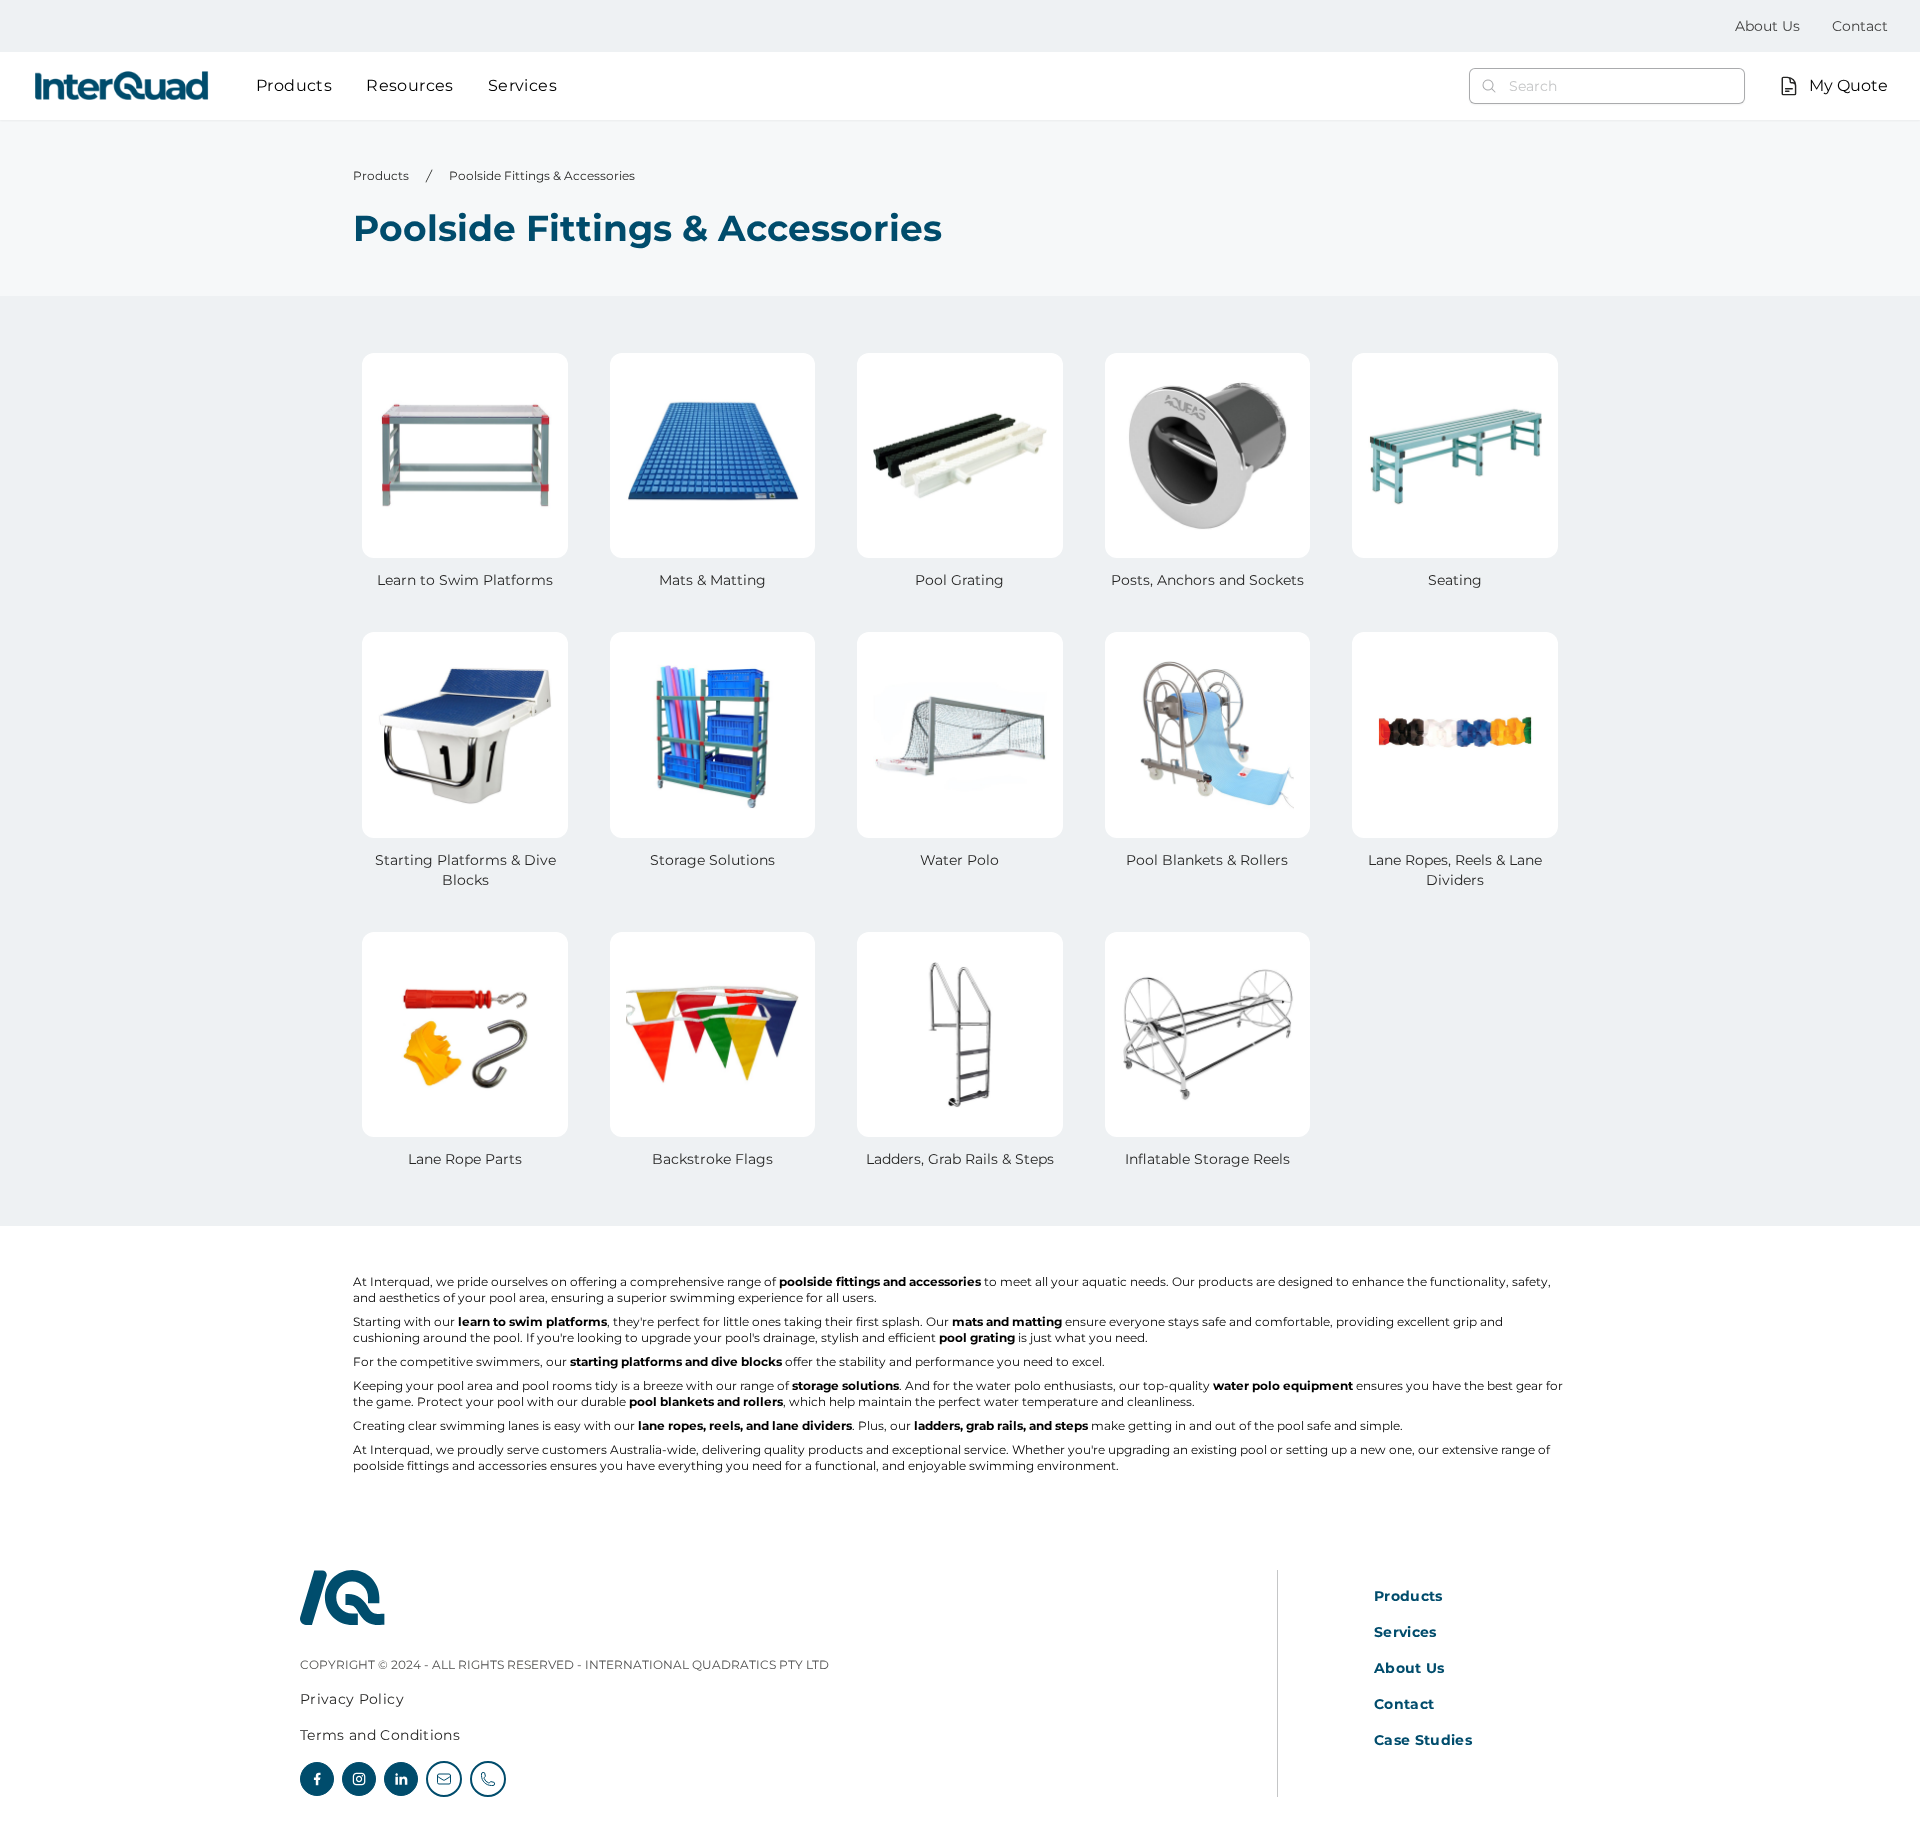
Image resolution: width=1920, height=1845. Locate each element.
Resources (410, 85)
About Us (1767, 26)
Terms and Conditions (380, 1735)
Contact (1860, 26)
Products (294, 85)
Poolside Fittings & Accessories (542, 175)
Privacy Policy (352, 1699)
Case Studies (1423, 1740)
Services (522, 85)
